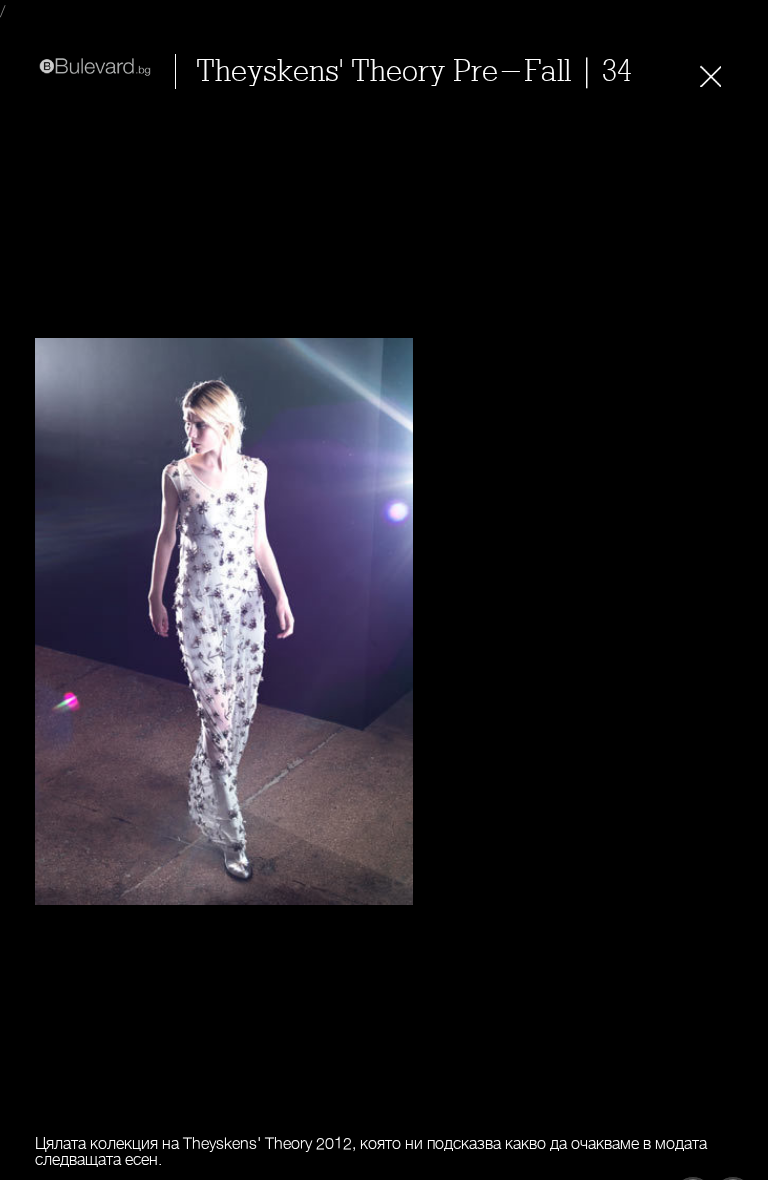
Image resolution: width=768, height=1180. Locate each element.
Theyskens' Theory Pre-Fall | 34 (414, 71)
